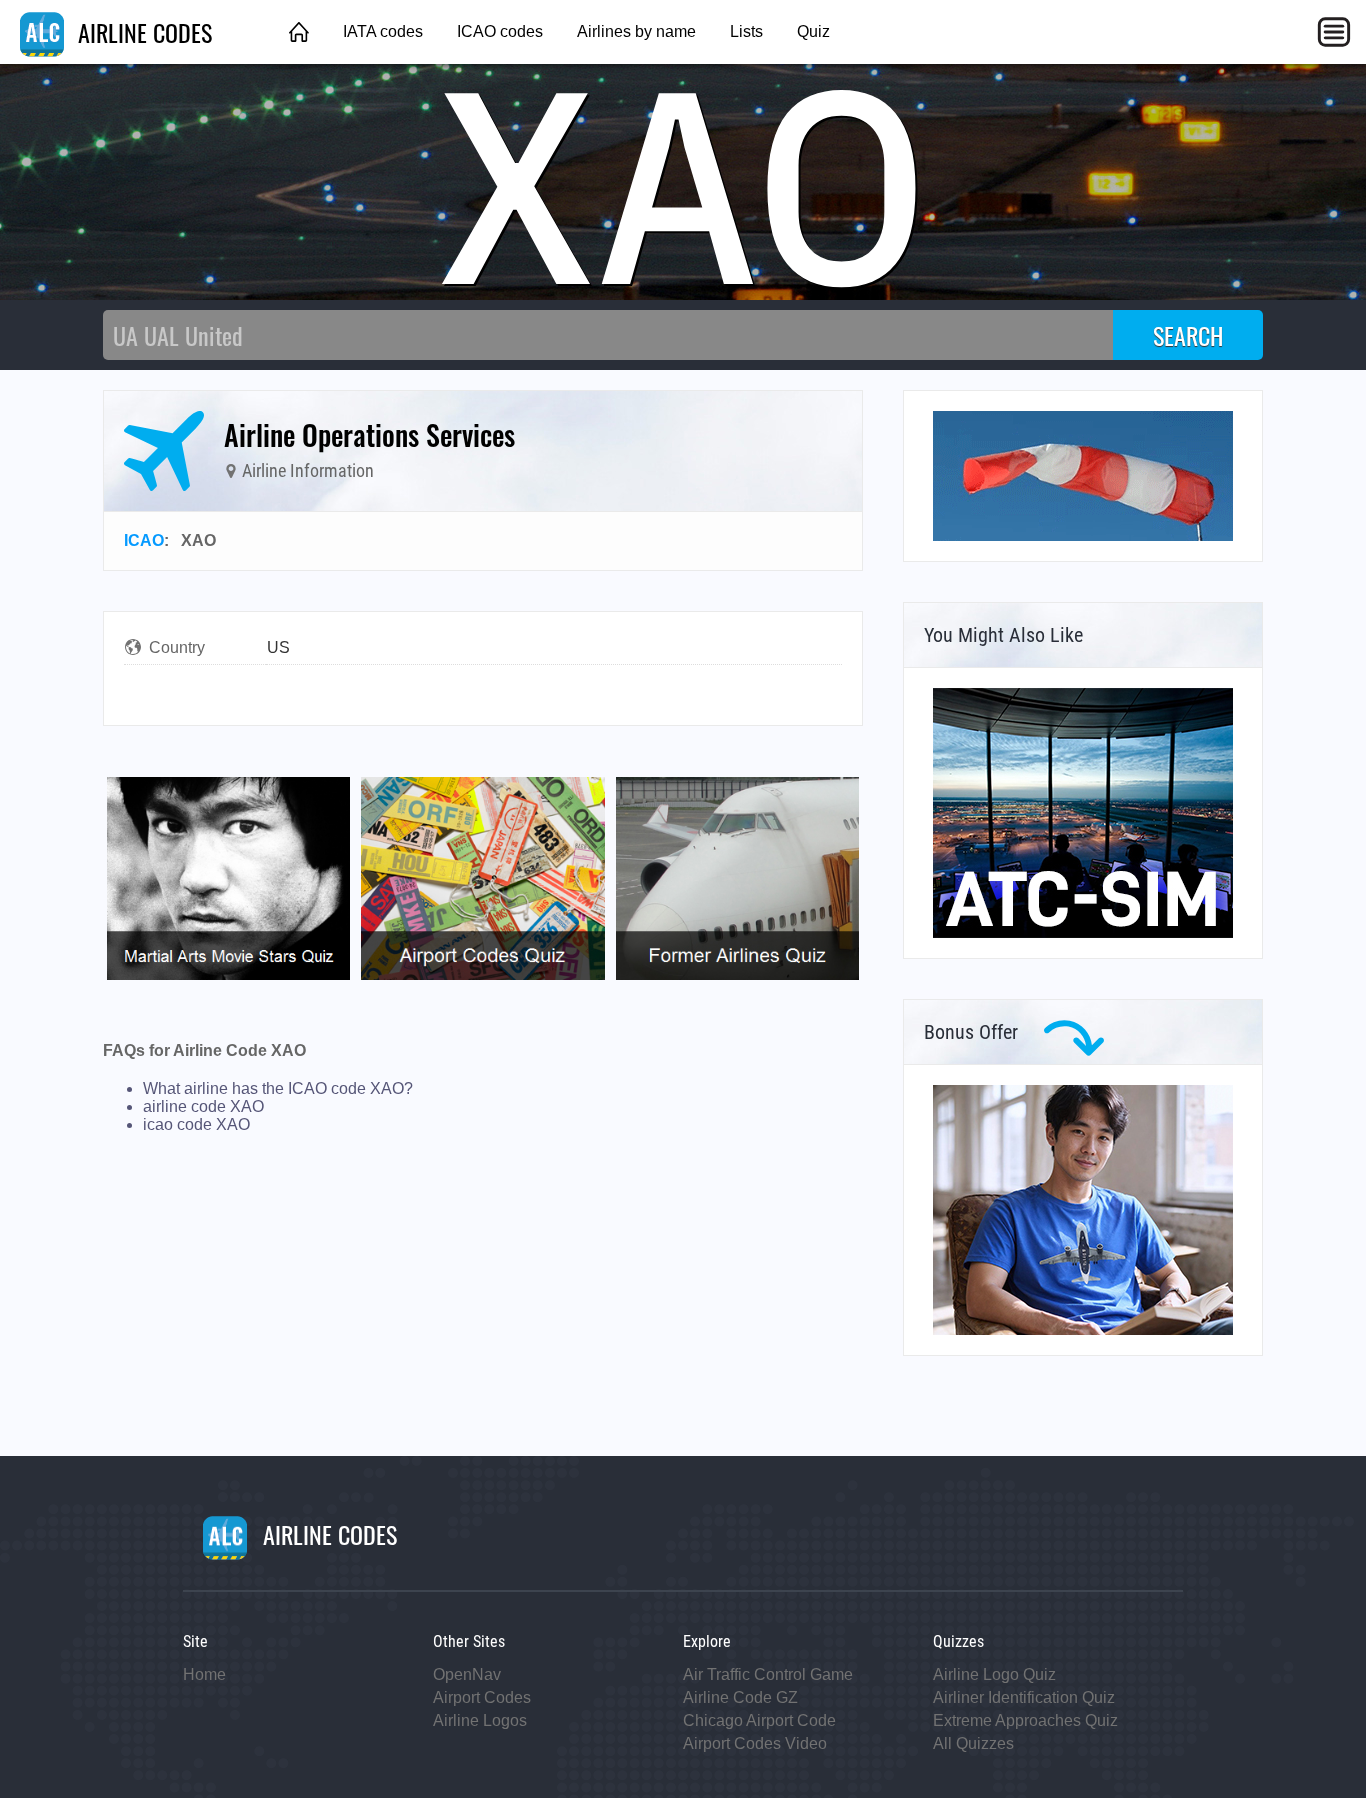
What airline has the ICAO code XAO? (278, 1088)
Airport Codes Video (755, 1743)
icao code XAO (196, 1124)
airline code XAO (203, 1106)
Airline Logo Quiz (994, 1674)
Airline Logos (480, 1720)
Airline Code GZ (740, 1697)
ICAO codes (500, 31)
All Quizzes (973, 1743)
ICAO (144, 540)
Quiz (813, 31)
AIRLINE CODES (142, 32)
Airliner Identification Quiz (1024, 1697)
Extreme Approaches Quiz (1025, 1720)
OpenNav (467, 1674)
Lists (746, 31)
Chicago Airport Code (759, 1720)
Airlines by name (636, 31)
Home (204, 1674)
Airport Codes (482, 1697)
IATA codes (383, 31)
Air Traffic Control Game (768, 1674)
